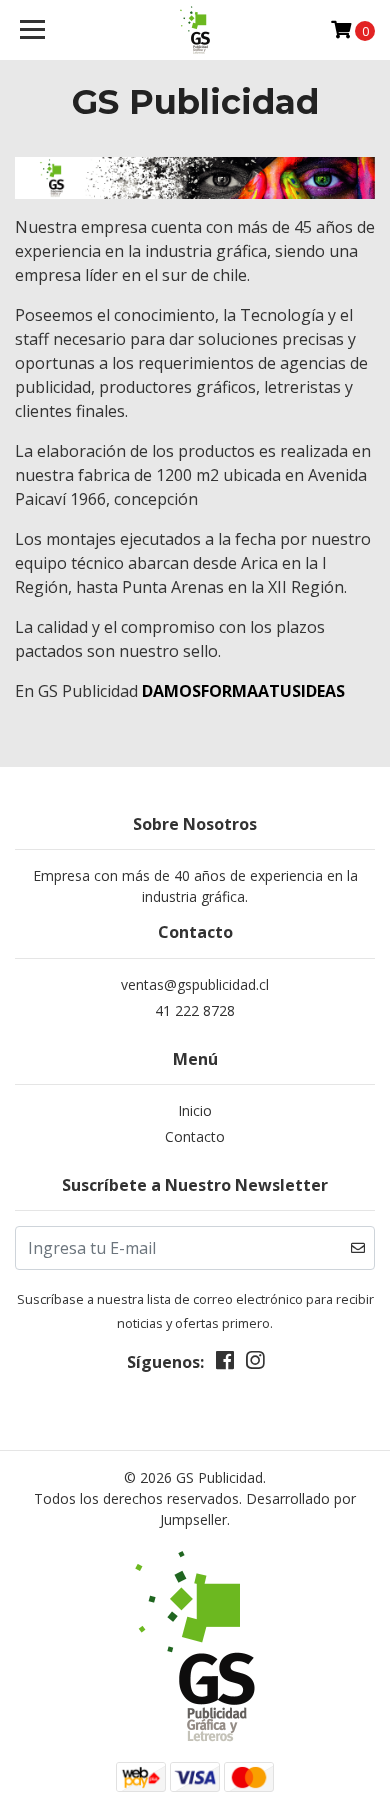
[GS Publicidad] (195, 30)
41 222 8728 (195, 1010)
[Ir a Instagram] (255, 1364)
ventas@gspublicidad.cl (195, 984)
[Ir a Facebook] (225, 1364)
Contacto (195, 1136)
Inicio (195, 1110)
